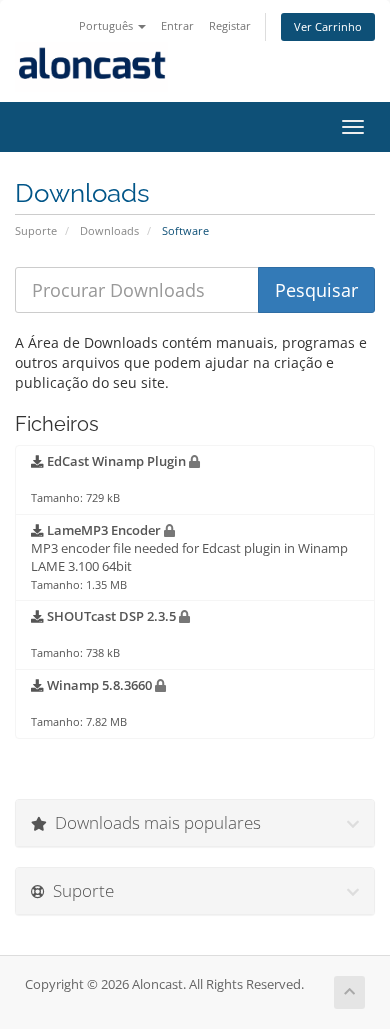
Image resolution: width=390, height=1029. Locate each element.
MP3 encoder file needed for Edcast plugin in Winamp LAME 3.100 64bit (189, 557)
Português (107, 25)
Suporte (36, 230)
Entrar (177, 25)
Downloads (109, 230)
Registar (230, 25)
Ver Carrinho (328, 26)
